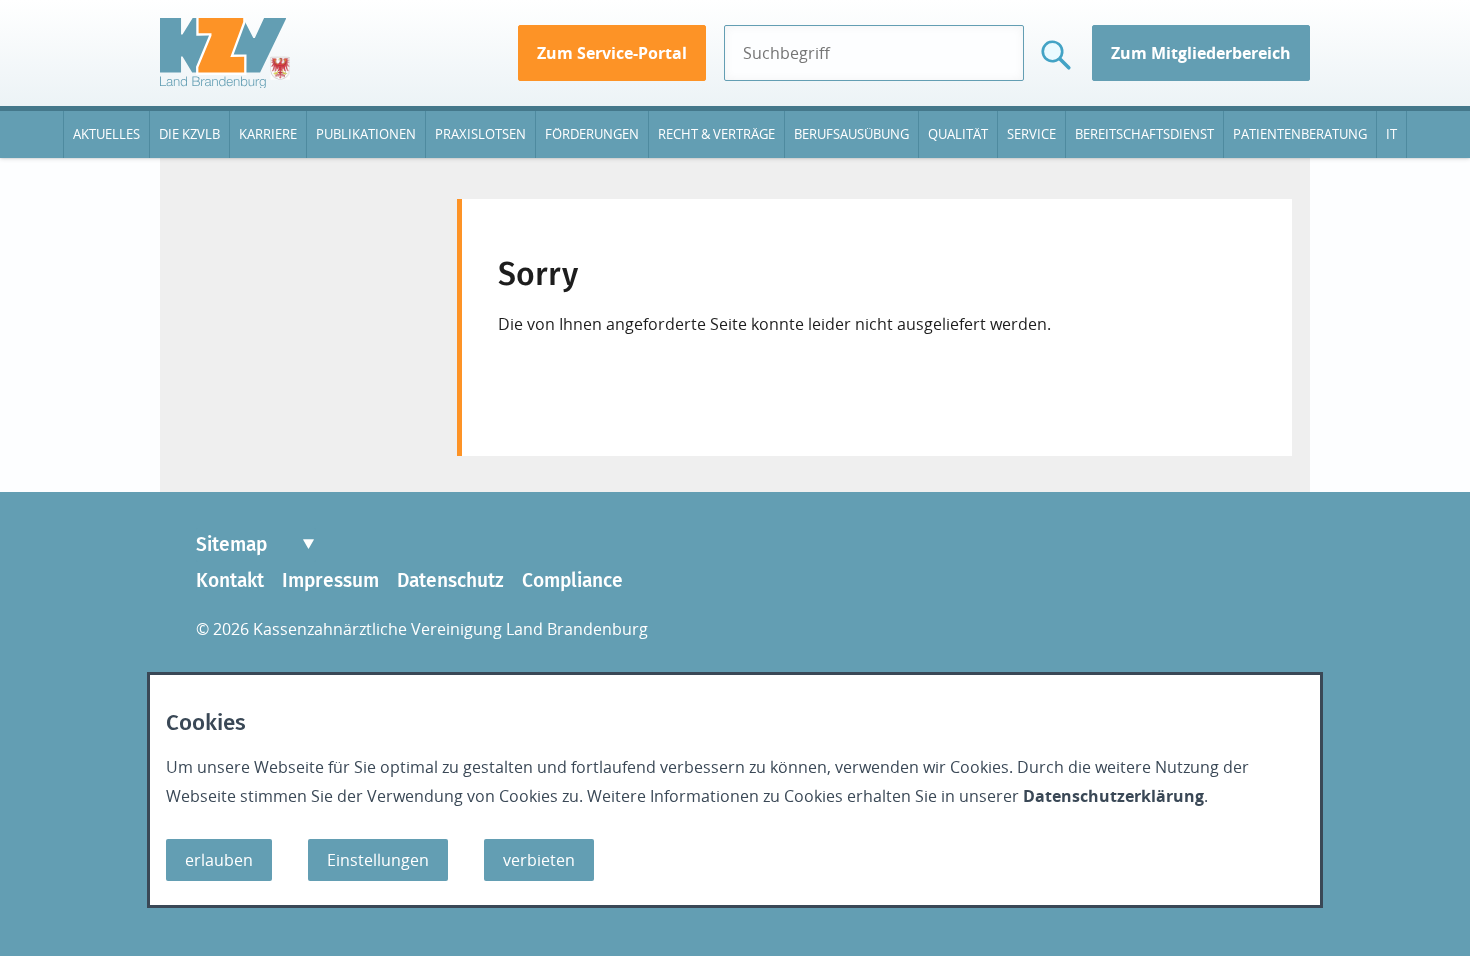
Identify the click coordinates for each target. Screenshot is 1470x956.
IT (1391, 134)
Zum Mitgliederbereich (1201, 53)
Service (1031, 134)
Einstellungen (378, 860)
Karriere (268, 134)
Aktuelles (106, 134)
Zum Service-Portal (612, 53)
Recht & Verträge (716, 134)
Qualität (958, 134)
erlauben (219, 860)
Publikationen (366, 134)
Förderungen (592, 134)
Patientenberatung (1300, 134)
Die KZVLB (189, 134)
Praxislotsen (480, 134)
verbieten (539, 860)
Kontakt (230, 580)
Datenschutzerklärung (1113, 796)
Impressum (330, 580)
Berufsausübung (851, 134)
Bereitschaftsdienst (1144, 134)
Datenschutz (450, 580)
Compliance (572, 580)
